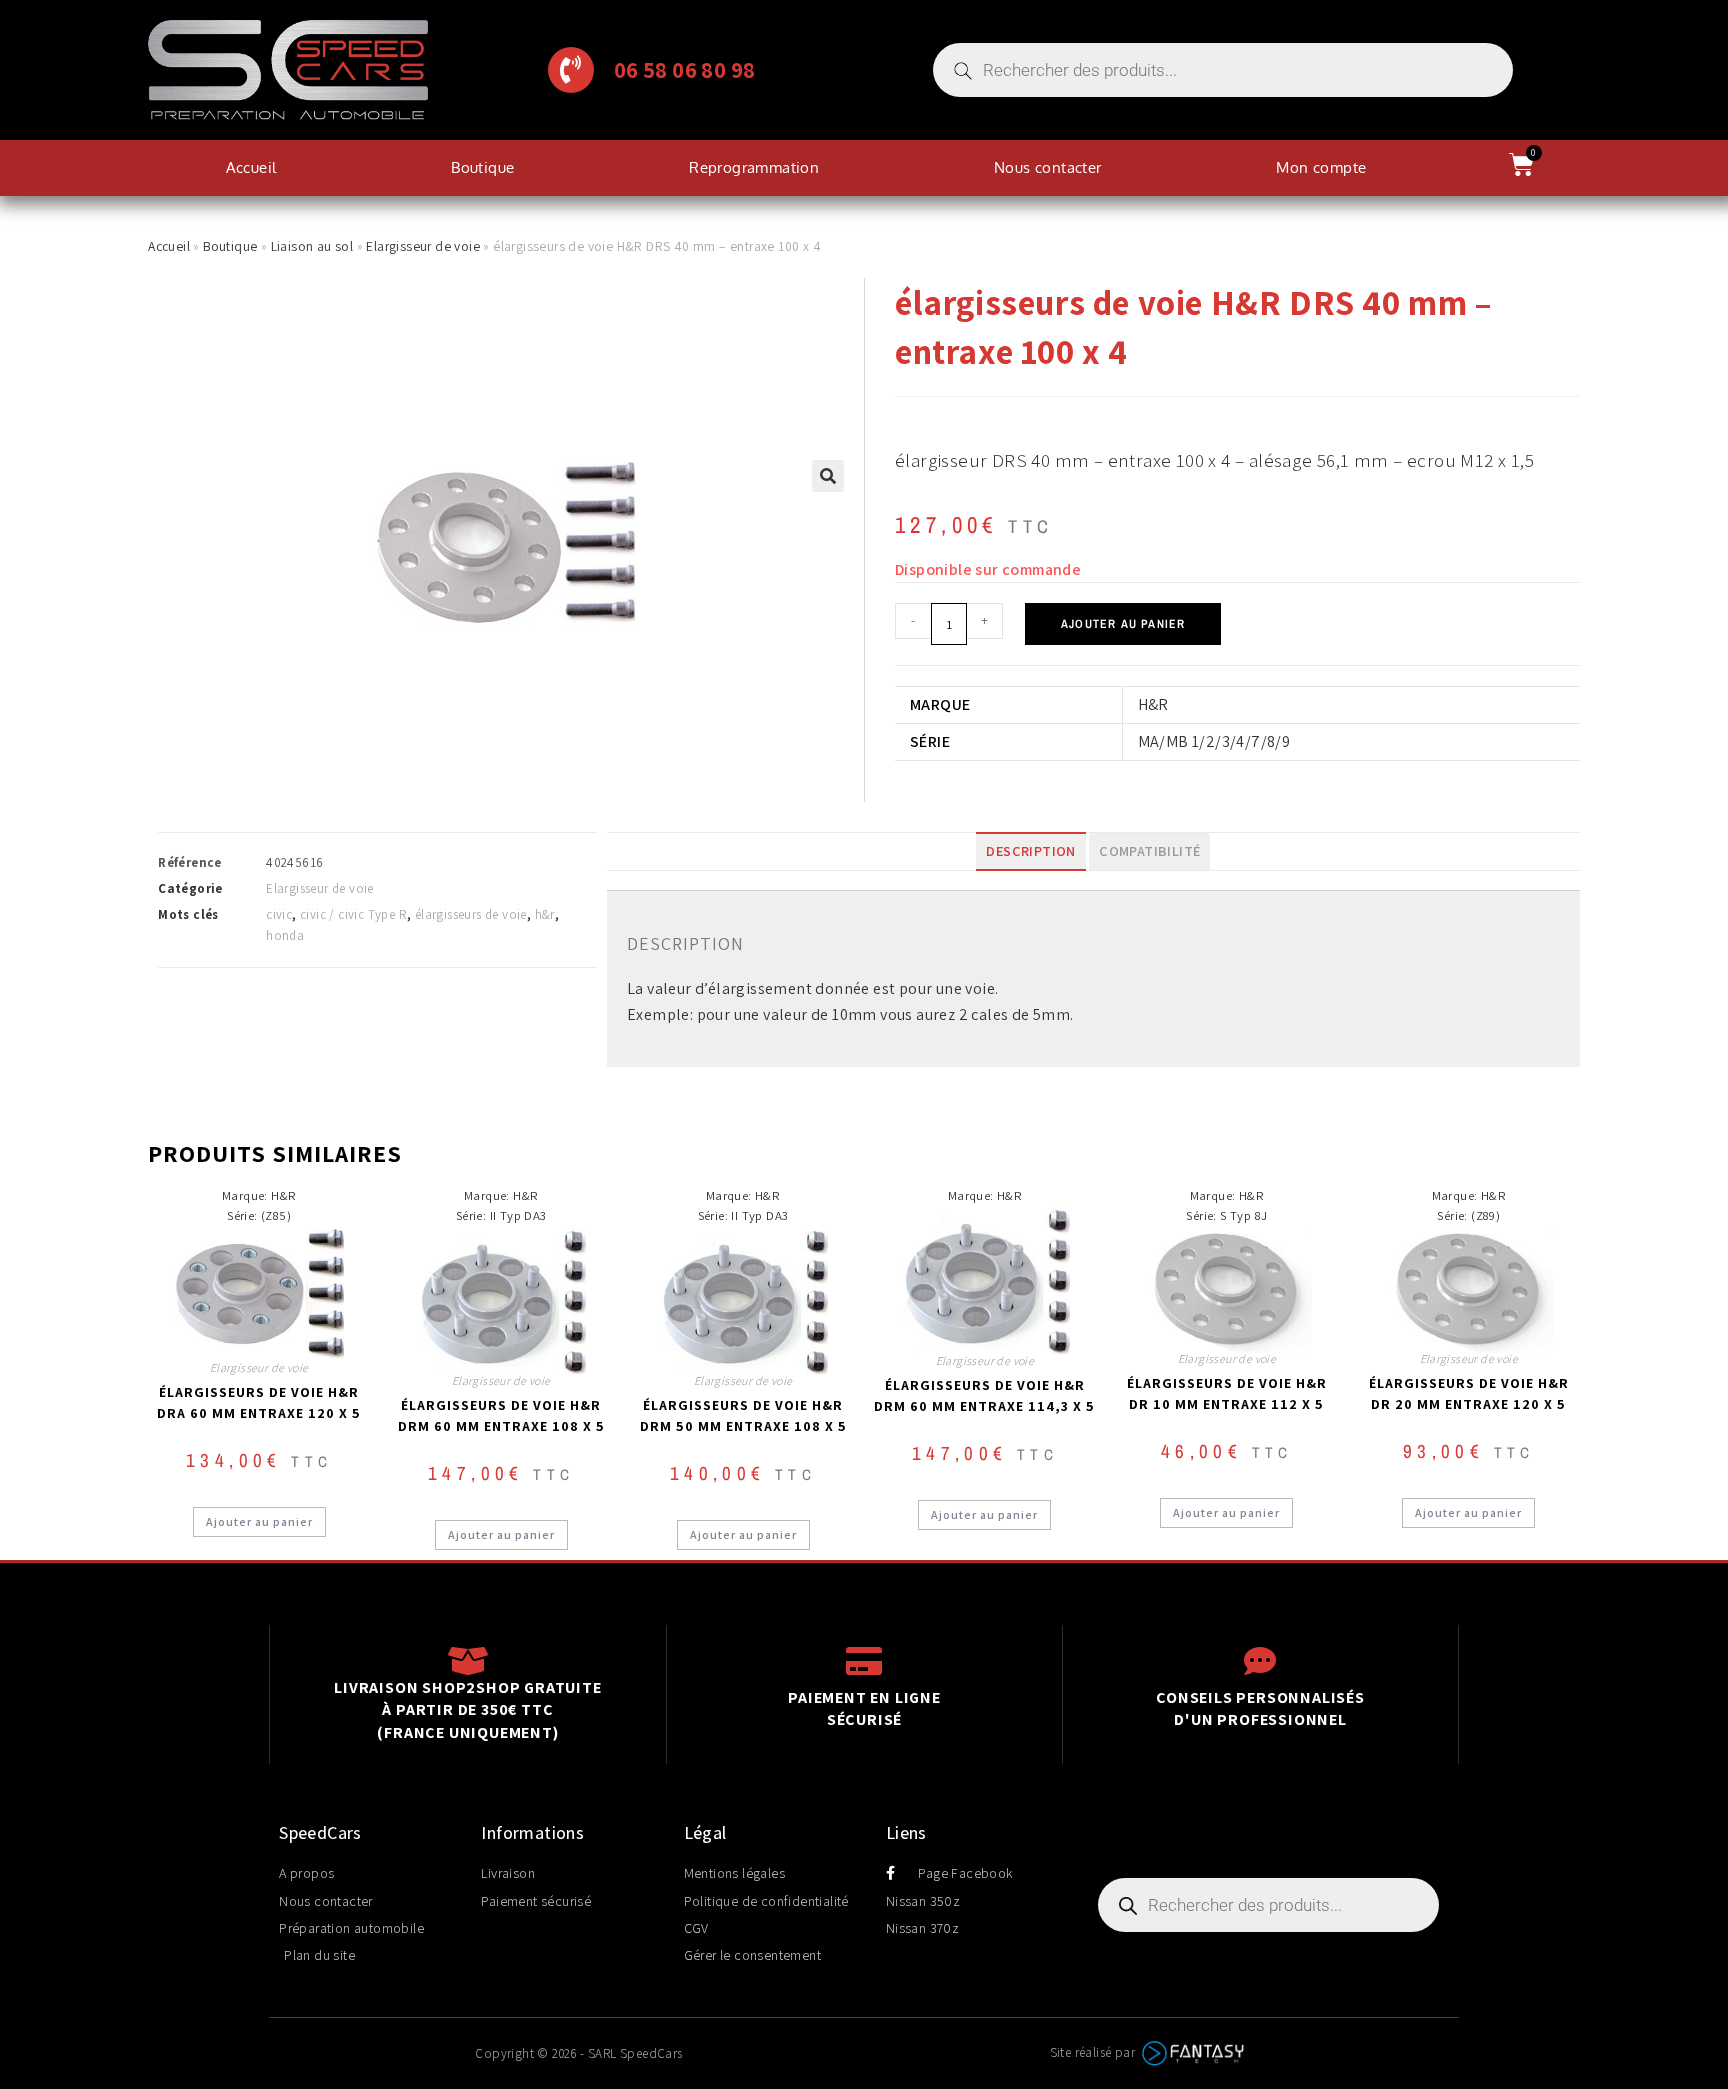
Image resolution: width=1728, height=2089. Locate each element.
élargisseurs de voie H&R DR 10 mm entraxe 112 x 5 (1227, 1393)
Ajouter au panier (1123, 624)
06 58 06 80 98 (685, 69)
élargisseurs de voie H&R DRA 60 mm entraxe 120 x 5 (259, 1402)
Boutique (482, 167)
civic (279, 914)
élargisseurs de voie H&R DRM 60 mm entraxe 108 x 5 (501, 1415)
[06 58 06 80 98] (571, 70)
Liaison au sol (312, 246)
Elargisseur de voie (423, 246)
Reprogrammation (754, 167)
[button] (828, 476)
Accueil (251, 167)
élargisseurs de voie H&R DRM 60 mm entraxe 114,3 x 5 (984, 1395)
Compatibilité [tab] (1149, 850)
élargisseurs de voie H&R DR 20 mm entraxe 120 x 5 (1469, 1393)
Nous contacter (1048, 167)
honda (285, 935)
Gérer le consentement (752, 1955)
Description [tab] (1030, 850)
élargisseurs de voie (471, 914)
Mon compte (1321, 167)
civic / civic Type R (353, 914)
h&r (545, 914)
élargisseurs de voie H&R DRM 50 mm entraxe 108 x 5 (743, 1415)
